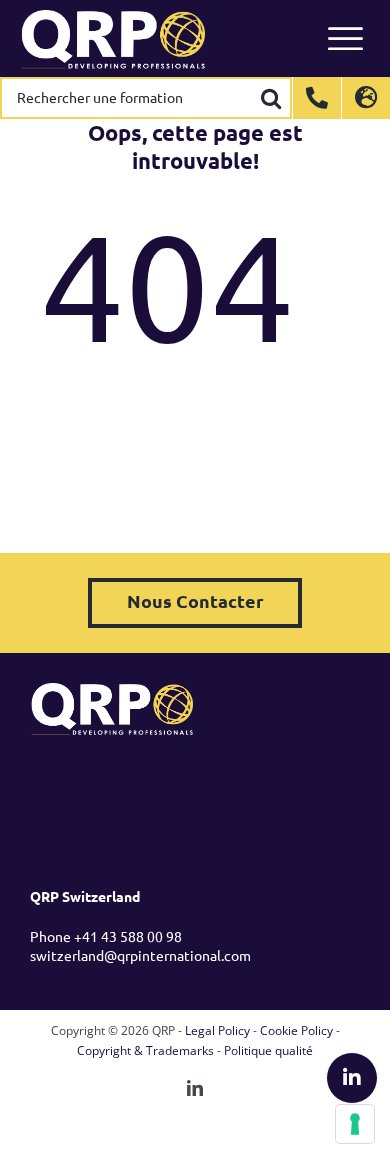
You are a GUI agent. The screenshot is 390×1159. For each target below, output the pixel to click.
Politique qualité (268, 1050)
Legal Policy (217, 1030)
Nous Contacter (195, 600)
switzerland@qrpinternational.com (140, 955)
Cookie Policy (296, 1030)
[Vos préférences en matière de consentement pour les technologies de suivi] (355, 1124)
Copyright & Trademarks (145, 1050)
